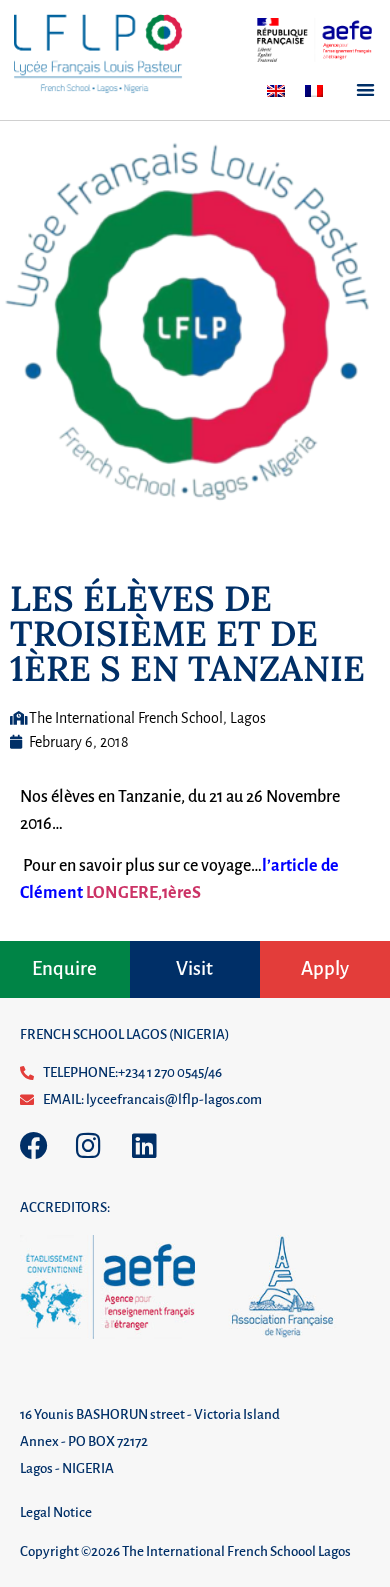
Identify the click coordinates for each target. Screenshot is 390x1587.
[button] (366, 89)
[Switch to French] (314, 91)
